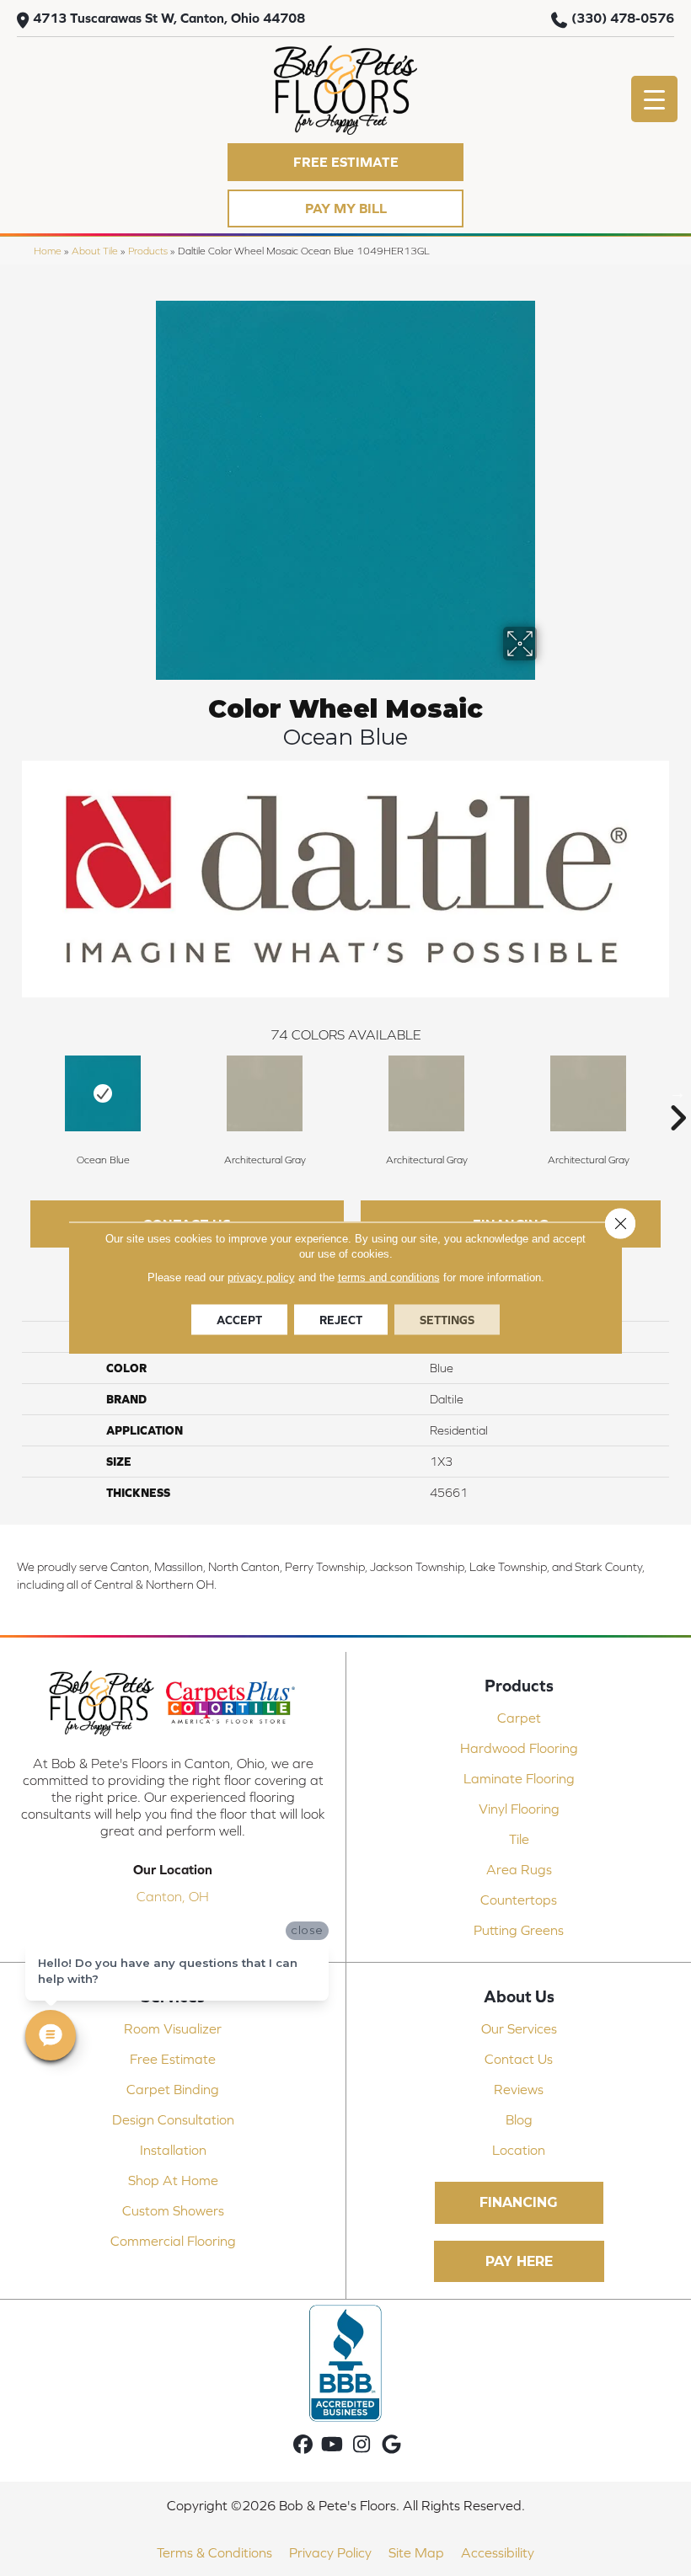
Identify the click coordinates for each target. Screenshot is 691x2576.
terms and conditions (389, 1277)
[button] (345, 162)
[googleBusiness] (391, 2445)
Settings (447, 1320)
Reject (341, 1320)
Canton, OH (173, 1896)
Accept (239, 1320)
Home (48, 251)
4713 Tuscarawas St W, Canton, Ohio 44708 (169, 18)
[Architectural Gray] (265, 1093)
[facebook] (303, 2445)
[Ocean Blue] (103, 1093)
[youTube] (332, 2445)
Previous (13, 1093)
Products (148, 251)
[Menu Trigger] (654, 99)
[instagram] (362, 2445)
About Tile (95, 251)
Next (678, 1093)
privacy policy (261, 1277)
